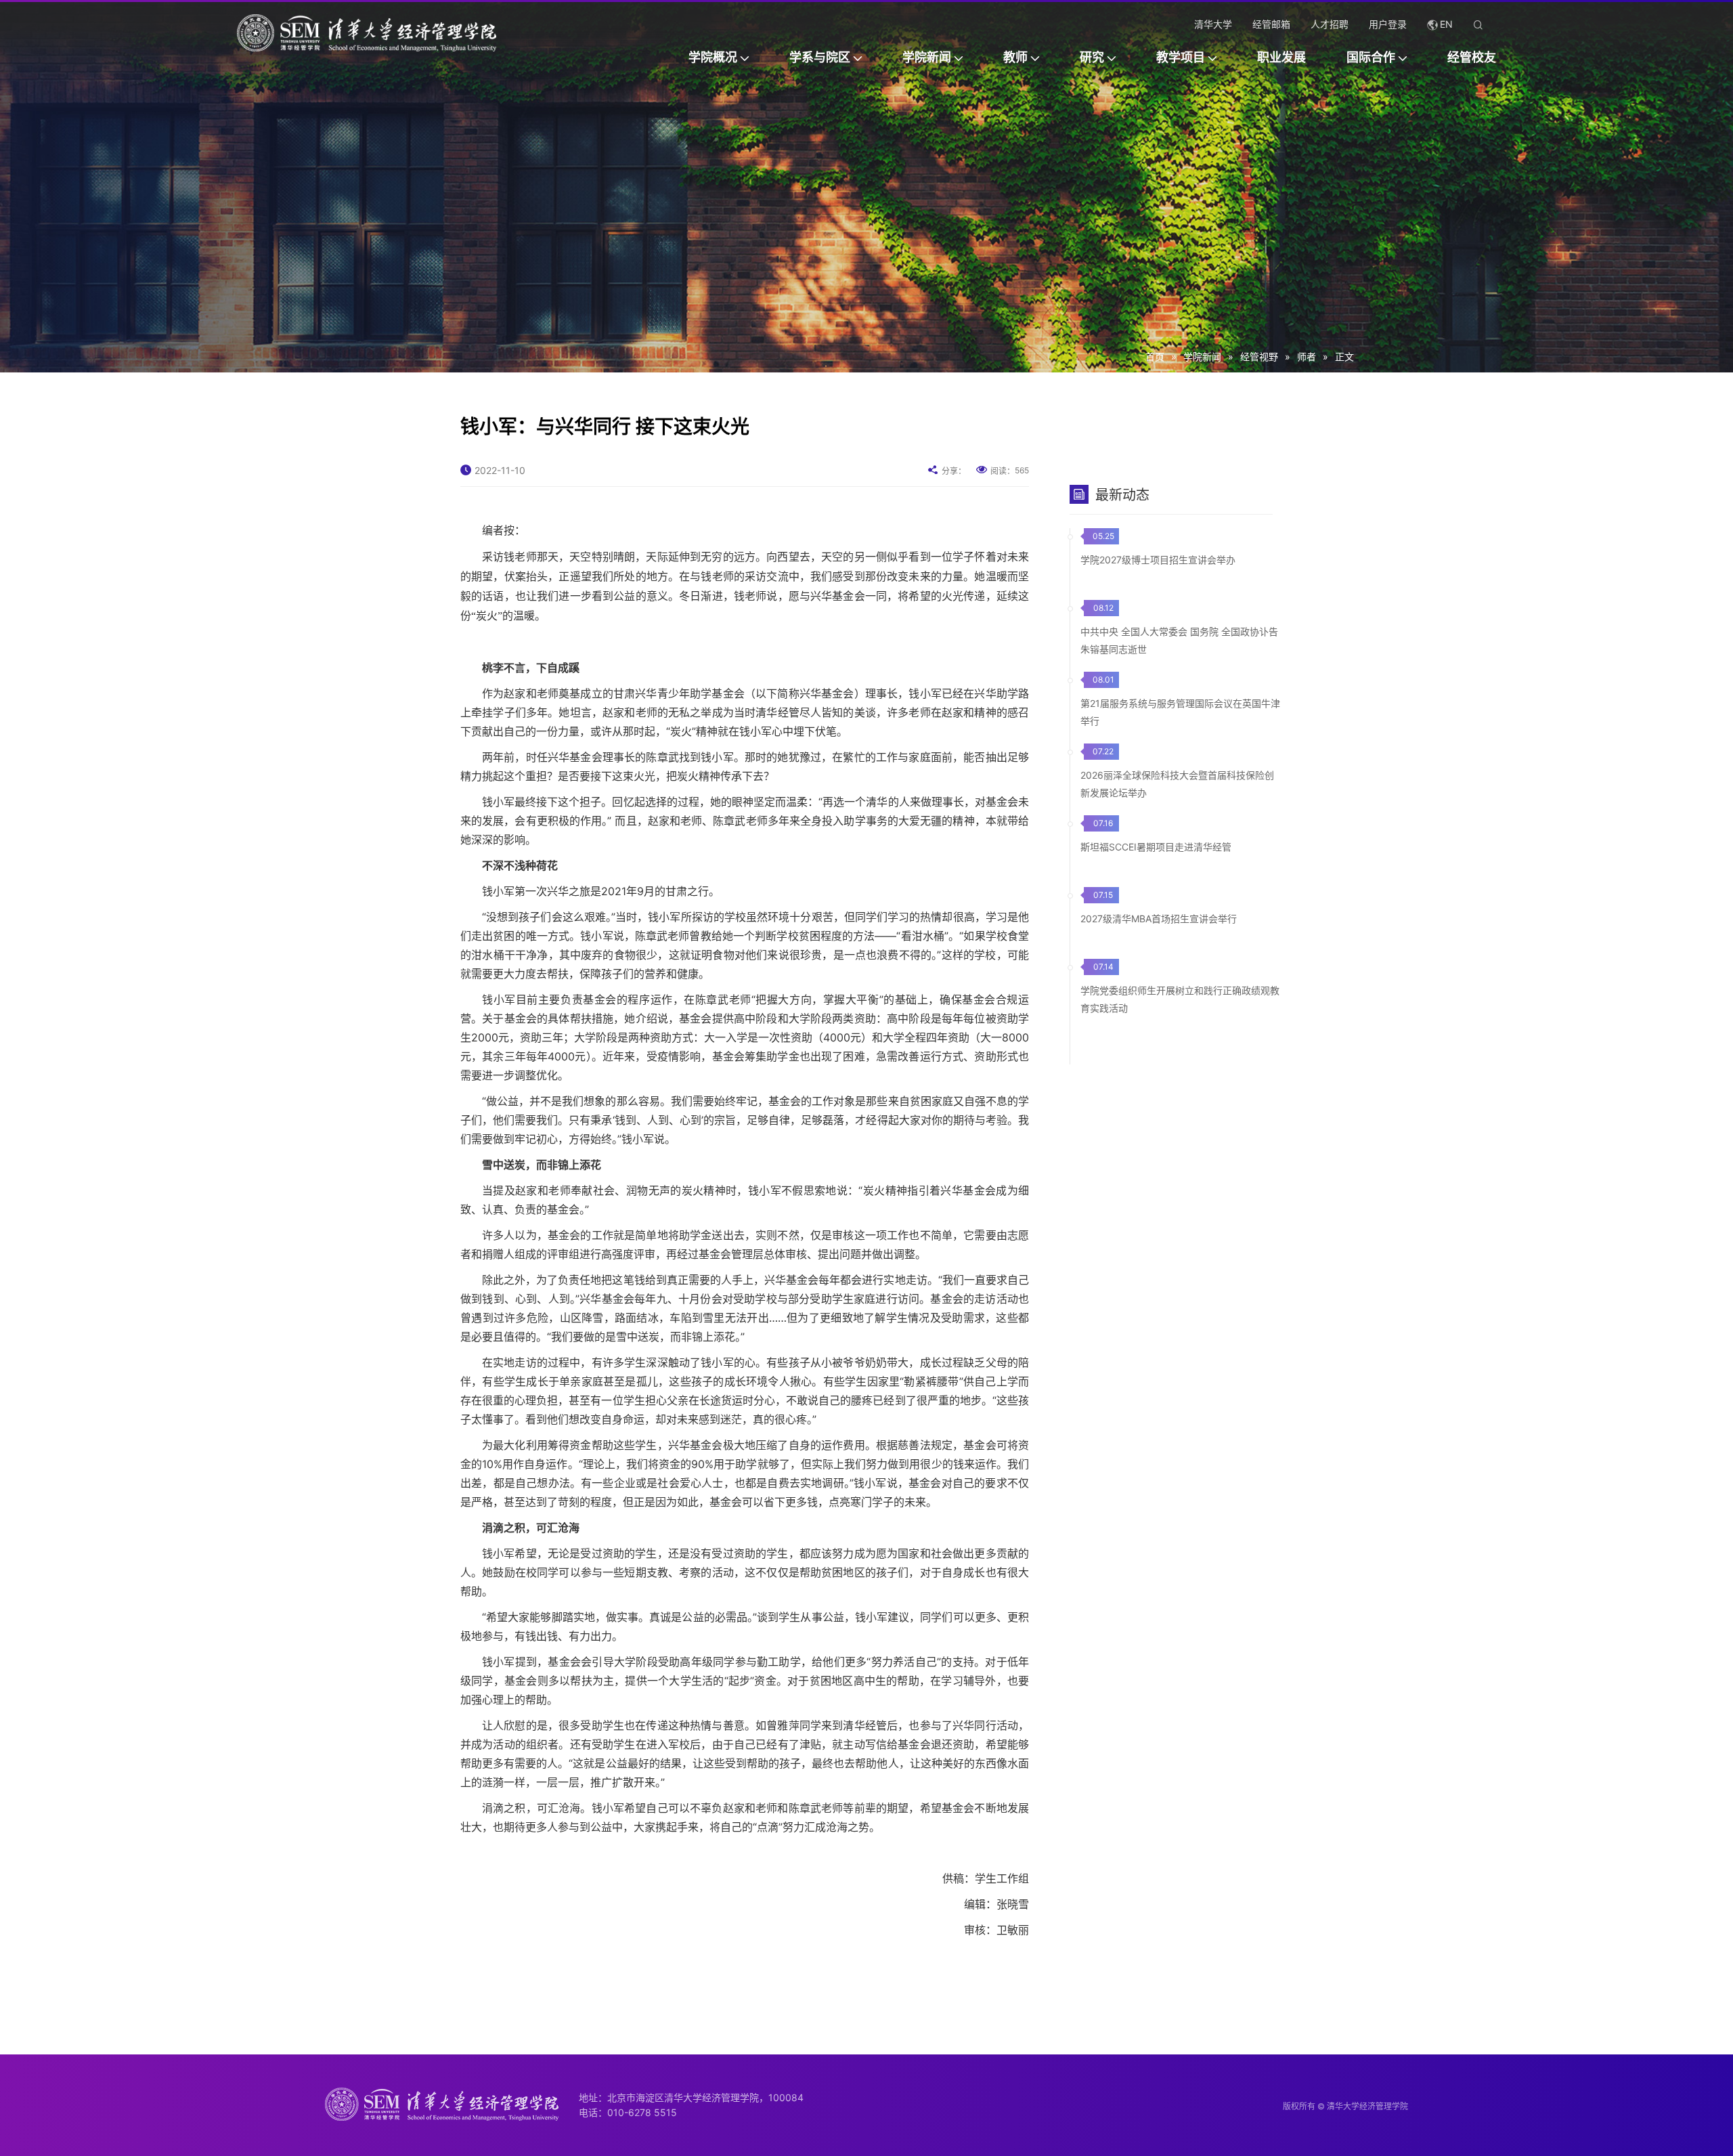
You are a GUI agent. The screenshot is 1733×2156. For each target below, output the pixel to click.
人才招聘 (1330, 24)
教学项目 (1181, 57)
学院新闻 (927, 57)
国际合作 (1371, 57)
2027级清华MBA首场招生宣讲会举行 (1159, 919)
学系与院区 (820, 57)
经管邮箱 (1271, 24)
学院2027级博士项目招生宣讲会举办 (1158, 560)
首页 (1155, 357)
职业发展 (1281, 57)
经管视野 (1259, 357)
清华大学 (1213, 24)
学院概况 (713, 57)
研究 (1092, 57)
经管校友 (1472, 57)
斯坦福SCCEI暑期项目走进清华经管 (1156, 847)
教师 (1015, 57)
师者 (1307, 357)
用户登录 (1388, 24)
